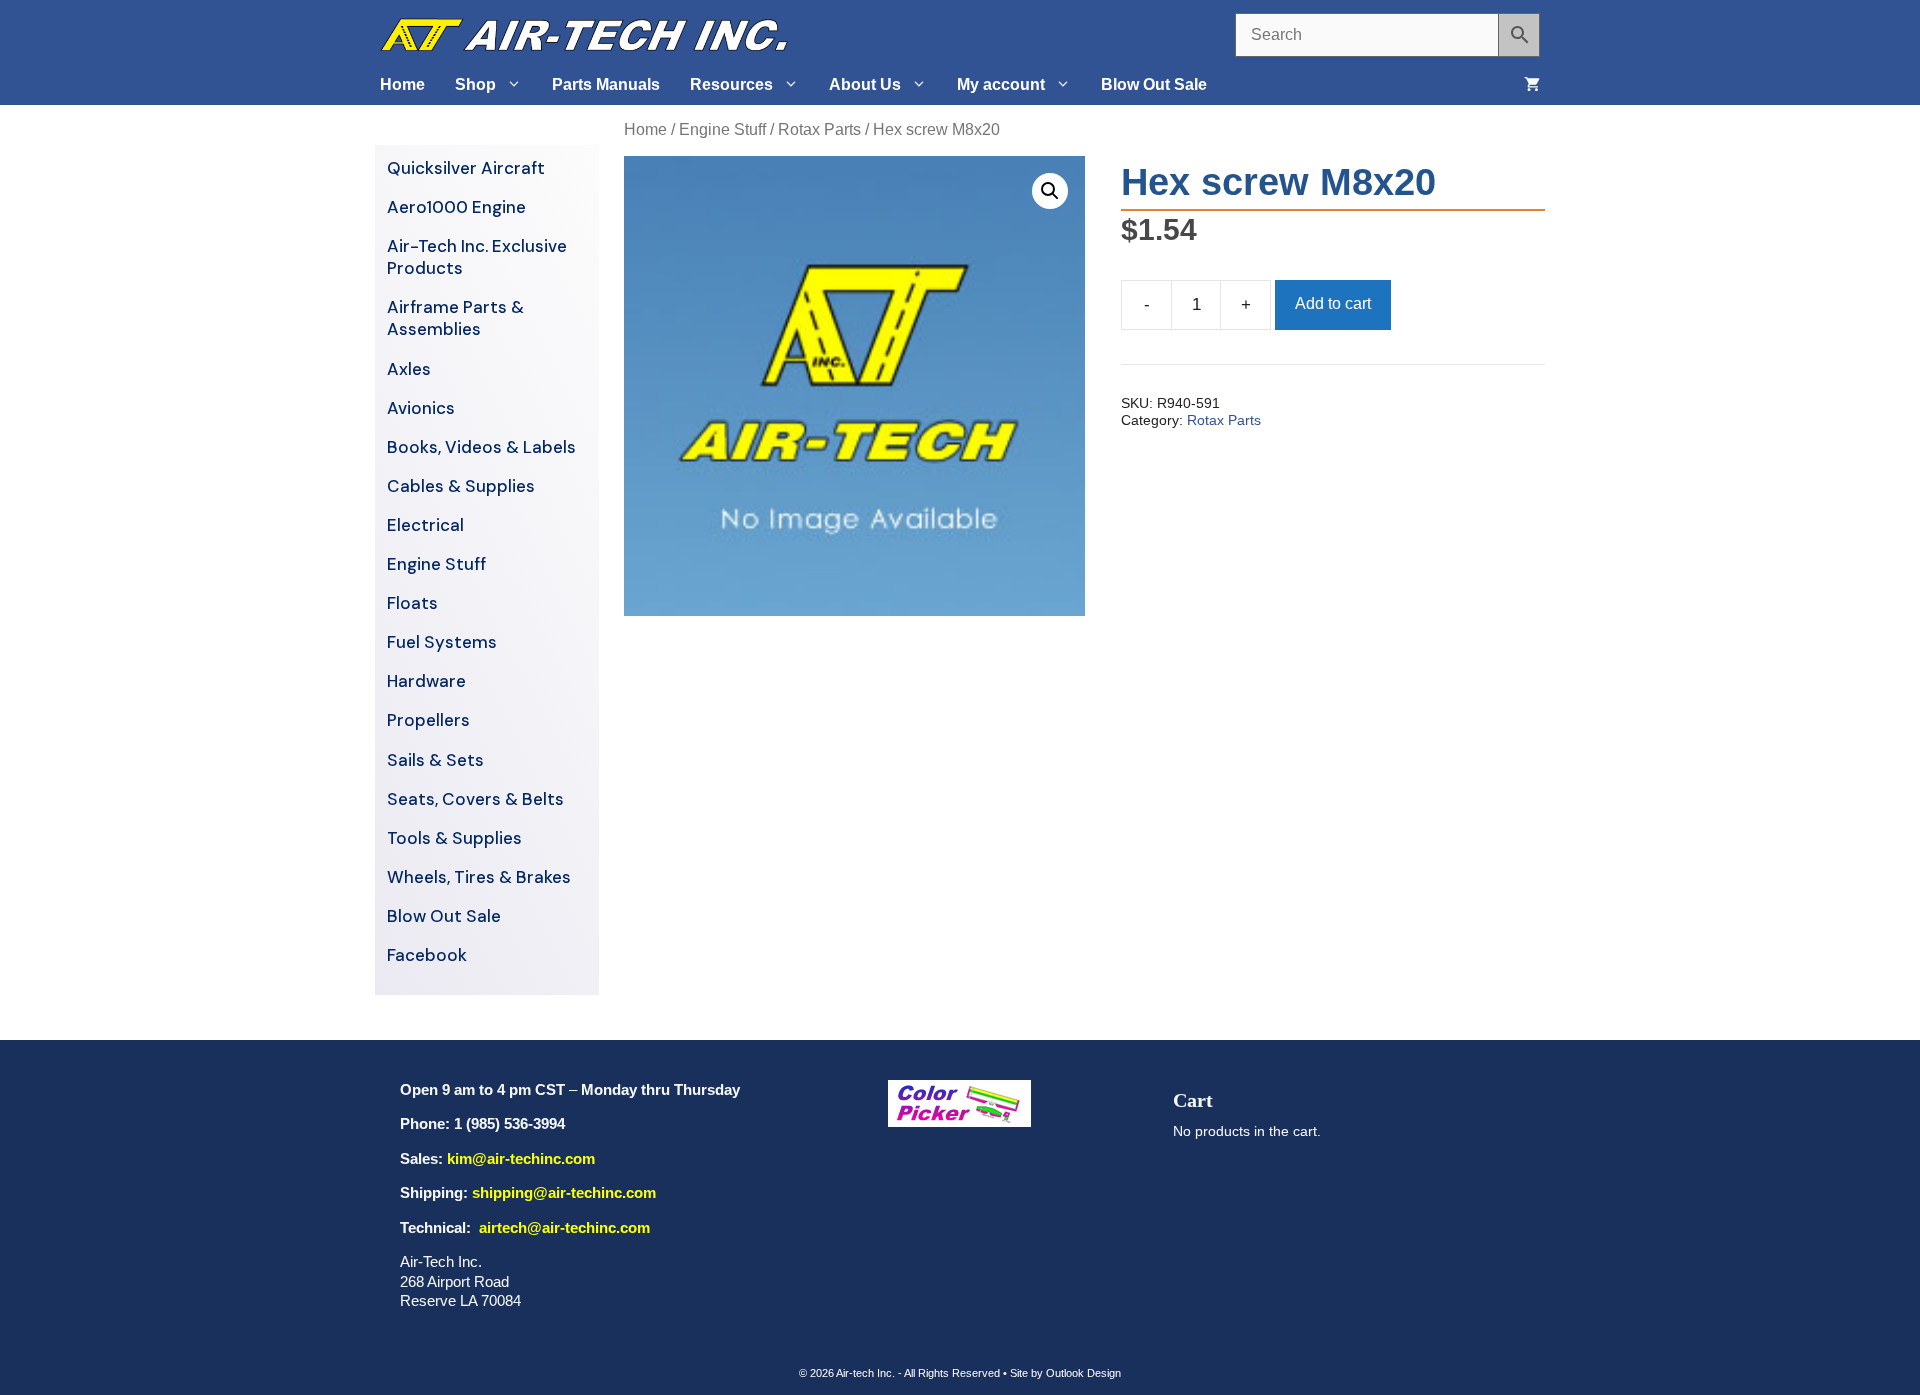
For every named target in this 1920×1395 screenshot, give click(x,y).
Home (402, 84)
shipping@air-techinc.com (564, 1192)
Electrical (425, 525)
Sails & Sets (435, 760)
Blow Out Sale (1154, 84)
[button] (1050, 191)
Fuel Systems (442, 642)
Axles (409, 369)
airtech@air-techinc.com (562, 1227)
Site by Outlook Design (1065, 1373)
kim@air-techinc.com (521, 1158)
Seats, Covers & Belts (475, 799)
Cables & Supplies (461, 486)
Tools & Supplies (454, 838)
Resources (731, 84)
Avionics (421, 408)
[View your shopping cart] (1532, 85)
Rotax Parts (819, 129)
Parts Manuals (606, 84)
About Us (865, 84)
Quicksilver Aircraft (466, 168)
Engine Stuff (722, 129)
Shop (475, 84)
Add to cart (1333, 303)
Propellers (428, 720)
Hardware (426, 681)
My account (1001, 84)
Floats (412, 603)
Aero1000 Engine (456, 207)
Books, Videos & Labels (481, 447)
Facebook (427, 955)
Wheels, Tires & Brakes (479, 877)
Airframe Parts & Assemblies (455, 318)
